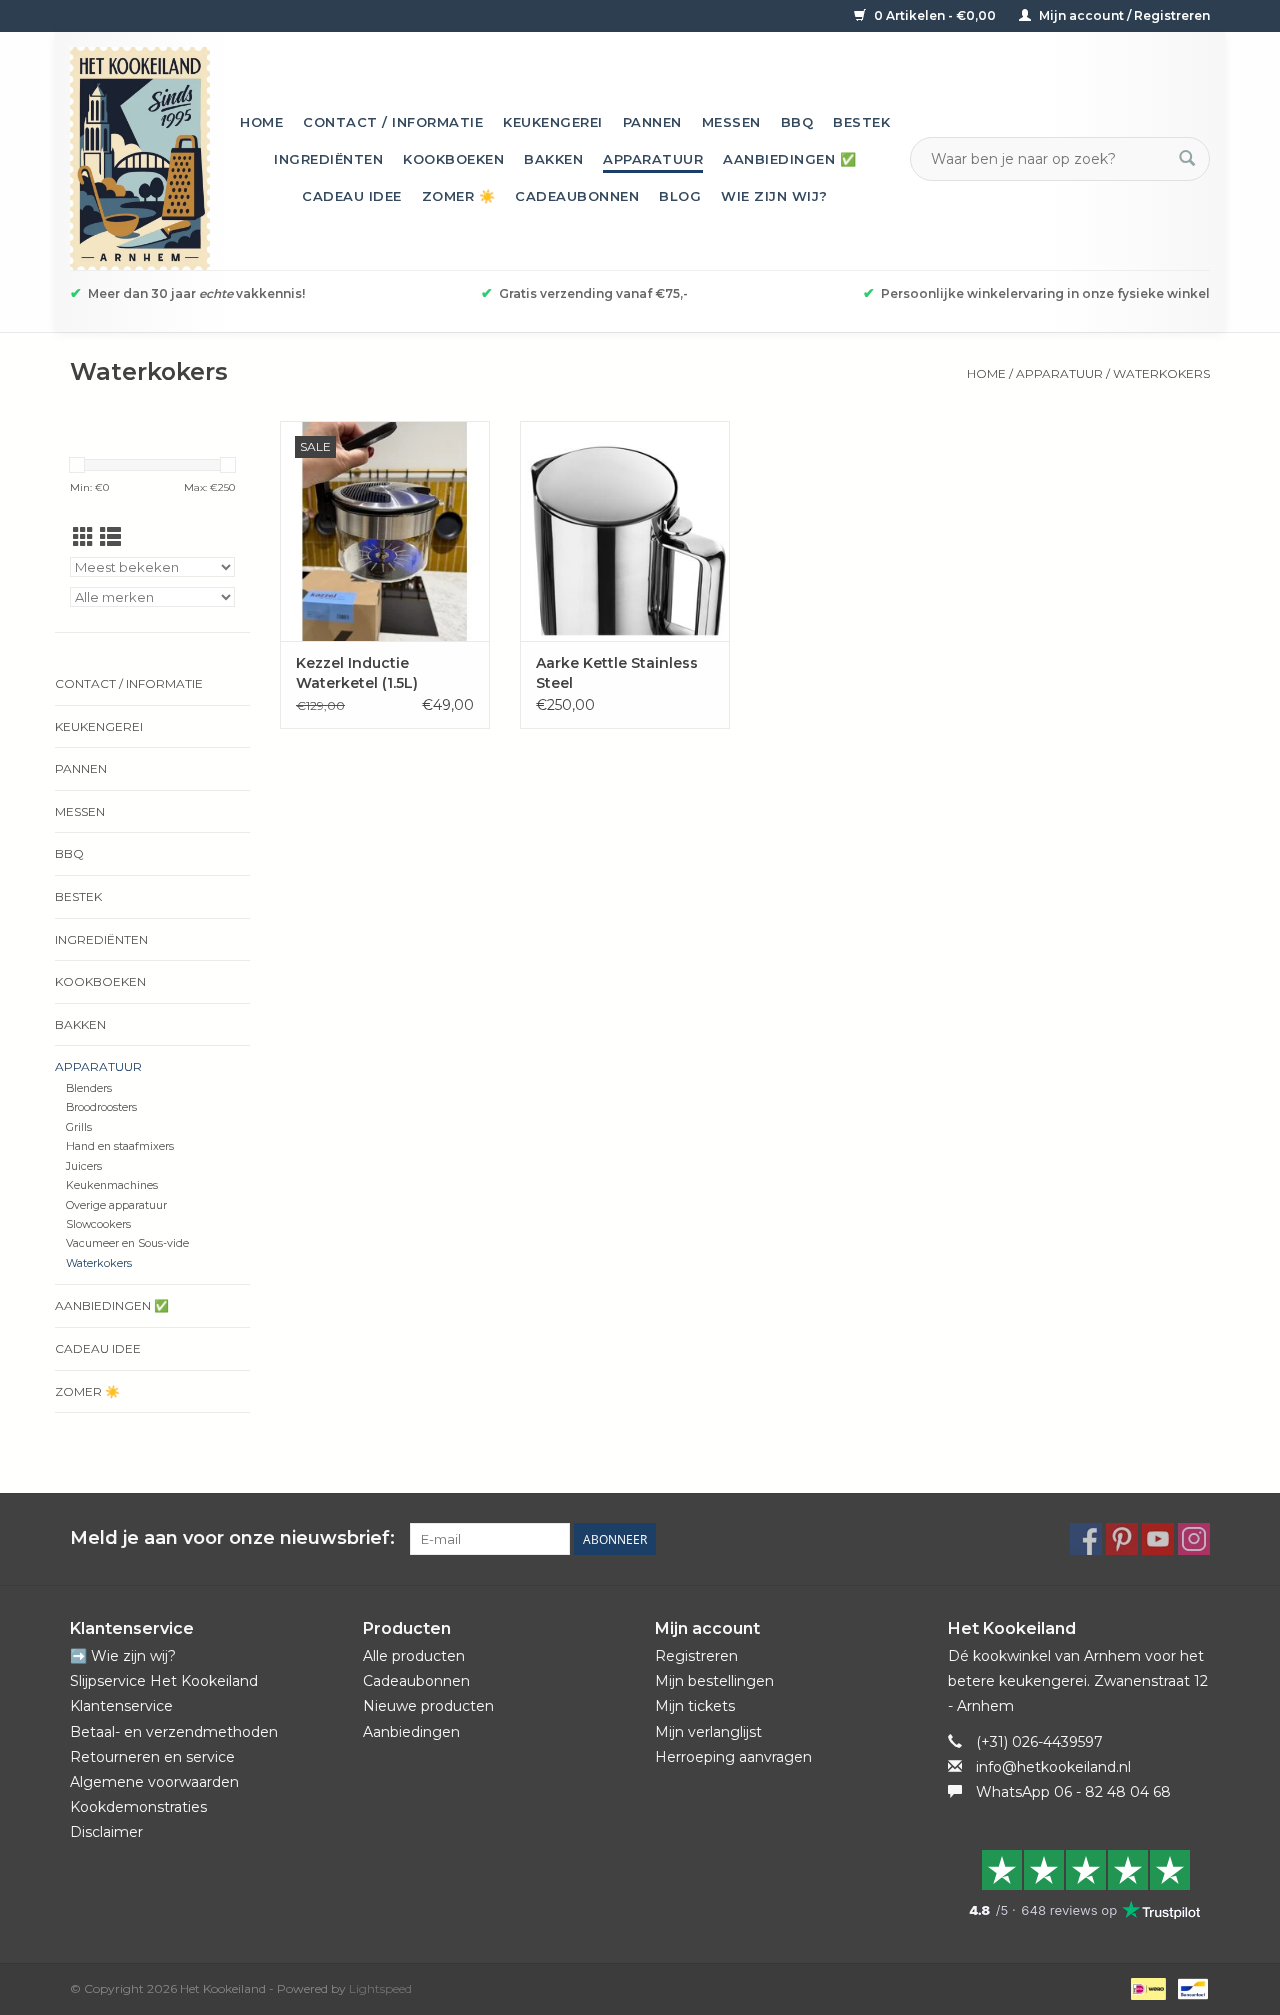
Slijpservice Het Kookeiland (164, 1681)
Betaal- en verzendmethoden (174, 1732)
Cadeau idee (352, 196)
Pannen (652, 122)
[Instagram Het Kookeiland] (1194, 1539)
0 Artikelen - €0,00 (935, 15)
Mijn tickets (695, 1706)
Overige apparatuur (116, 1205)
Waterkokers (1161, 373)
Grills (79, 1127)
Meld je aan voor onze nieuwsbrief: (232, 1538)
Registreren (696, 1656)
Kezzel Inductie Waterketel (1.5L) (357, 673)
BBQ (797, 122)
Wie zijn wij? (774, 196)
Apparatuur (653, 159)
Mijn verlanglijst (708, 1732)
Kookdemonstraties (138, 1807)
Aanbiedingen (411, 1732)
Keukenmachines (112, 1185)
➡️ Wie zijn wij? (123, 1656)
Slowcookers (98, 1224)
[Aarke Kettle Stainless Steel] (625, 531)
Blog (680, 196)
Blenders (89, 1088)
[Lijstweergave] (110, 537)
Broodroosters (101, 1107)
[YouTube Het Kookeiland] (1158, 1539)
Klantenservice (121, 1706)
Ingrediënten (328, 159)
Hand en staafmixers (120, 1146)
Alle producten (414, 1656)
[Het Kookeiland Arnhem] (140, 158)
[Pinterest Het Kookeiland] (1122, 1539)
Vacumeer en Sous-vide (127, 1243)
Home (261, 122)
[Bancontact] (1189, 1987)
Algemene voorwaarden (154, 1782)
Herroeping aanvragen (733, 1757)
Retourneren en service (152, 1757)
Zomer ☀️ (459, 196)
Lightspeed (380, 1988)
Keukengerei (553, 122)
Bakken (553, 159)
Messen (731, 122)
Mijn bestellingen (714, 1681)
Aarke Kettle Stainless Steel (617, 673)
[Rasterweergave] (83, 537)
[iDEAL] (1146, 1987)
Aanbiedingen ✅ (789, 159)
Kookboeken (453, 159)
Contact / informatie (393, 122)
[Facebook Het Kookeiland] (1086, 1539)
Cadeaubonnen (577, 196)
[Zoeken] (1187, 159)
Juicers (84, 1166)
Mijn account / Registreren (1123, 15)
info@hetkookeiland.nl (1053, 1767)
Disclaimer (106, 1832)
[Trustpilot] (1079, 1884)
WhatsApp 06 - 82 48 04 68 (1073, 1792)
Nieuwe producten (428, 1706)
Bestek (861, 122)
